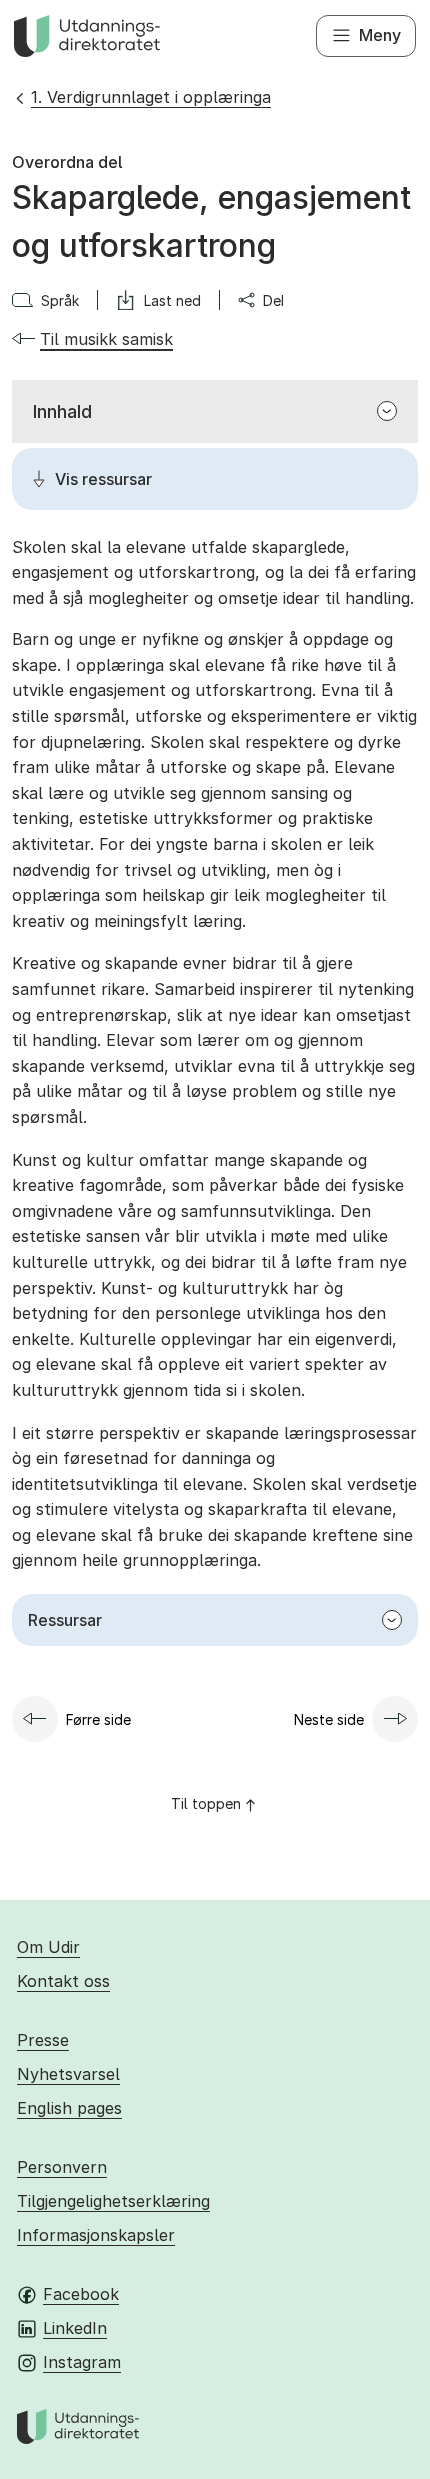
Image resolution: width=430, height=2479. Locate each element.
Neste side (329, 1719)
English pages (69, 2108)
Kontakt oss (63, 1981)
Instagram (82, 2362)
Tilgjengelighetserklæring (113, 2201)
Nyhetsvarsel (68, 2074)
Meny (380, 35)
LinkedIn (75, 2328)
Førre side (98, 1719)
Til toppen (206, 1803)
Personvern (62, 2167)
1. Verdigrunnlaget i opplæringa (151, 97)
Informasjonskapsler (96, 2235)
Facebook (81, 2294)
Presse (43, 2040)
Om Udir (48, 1947)
